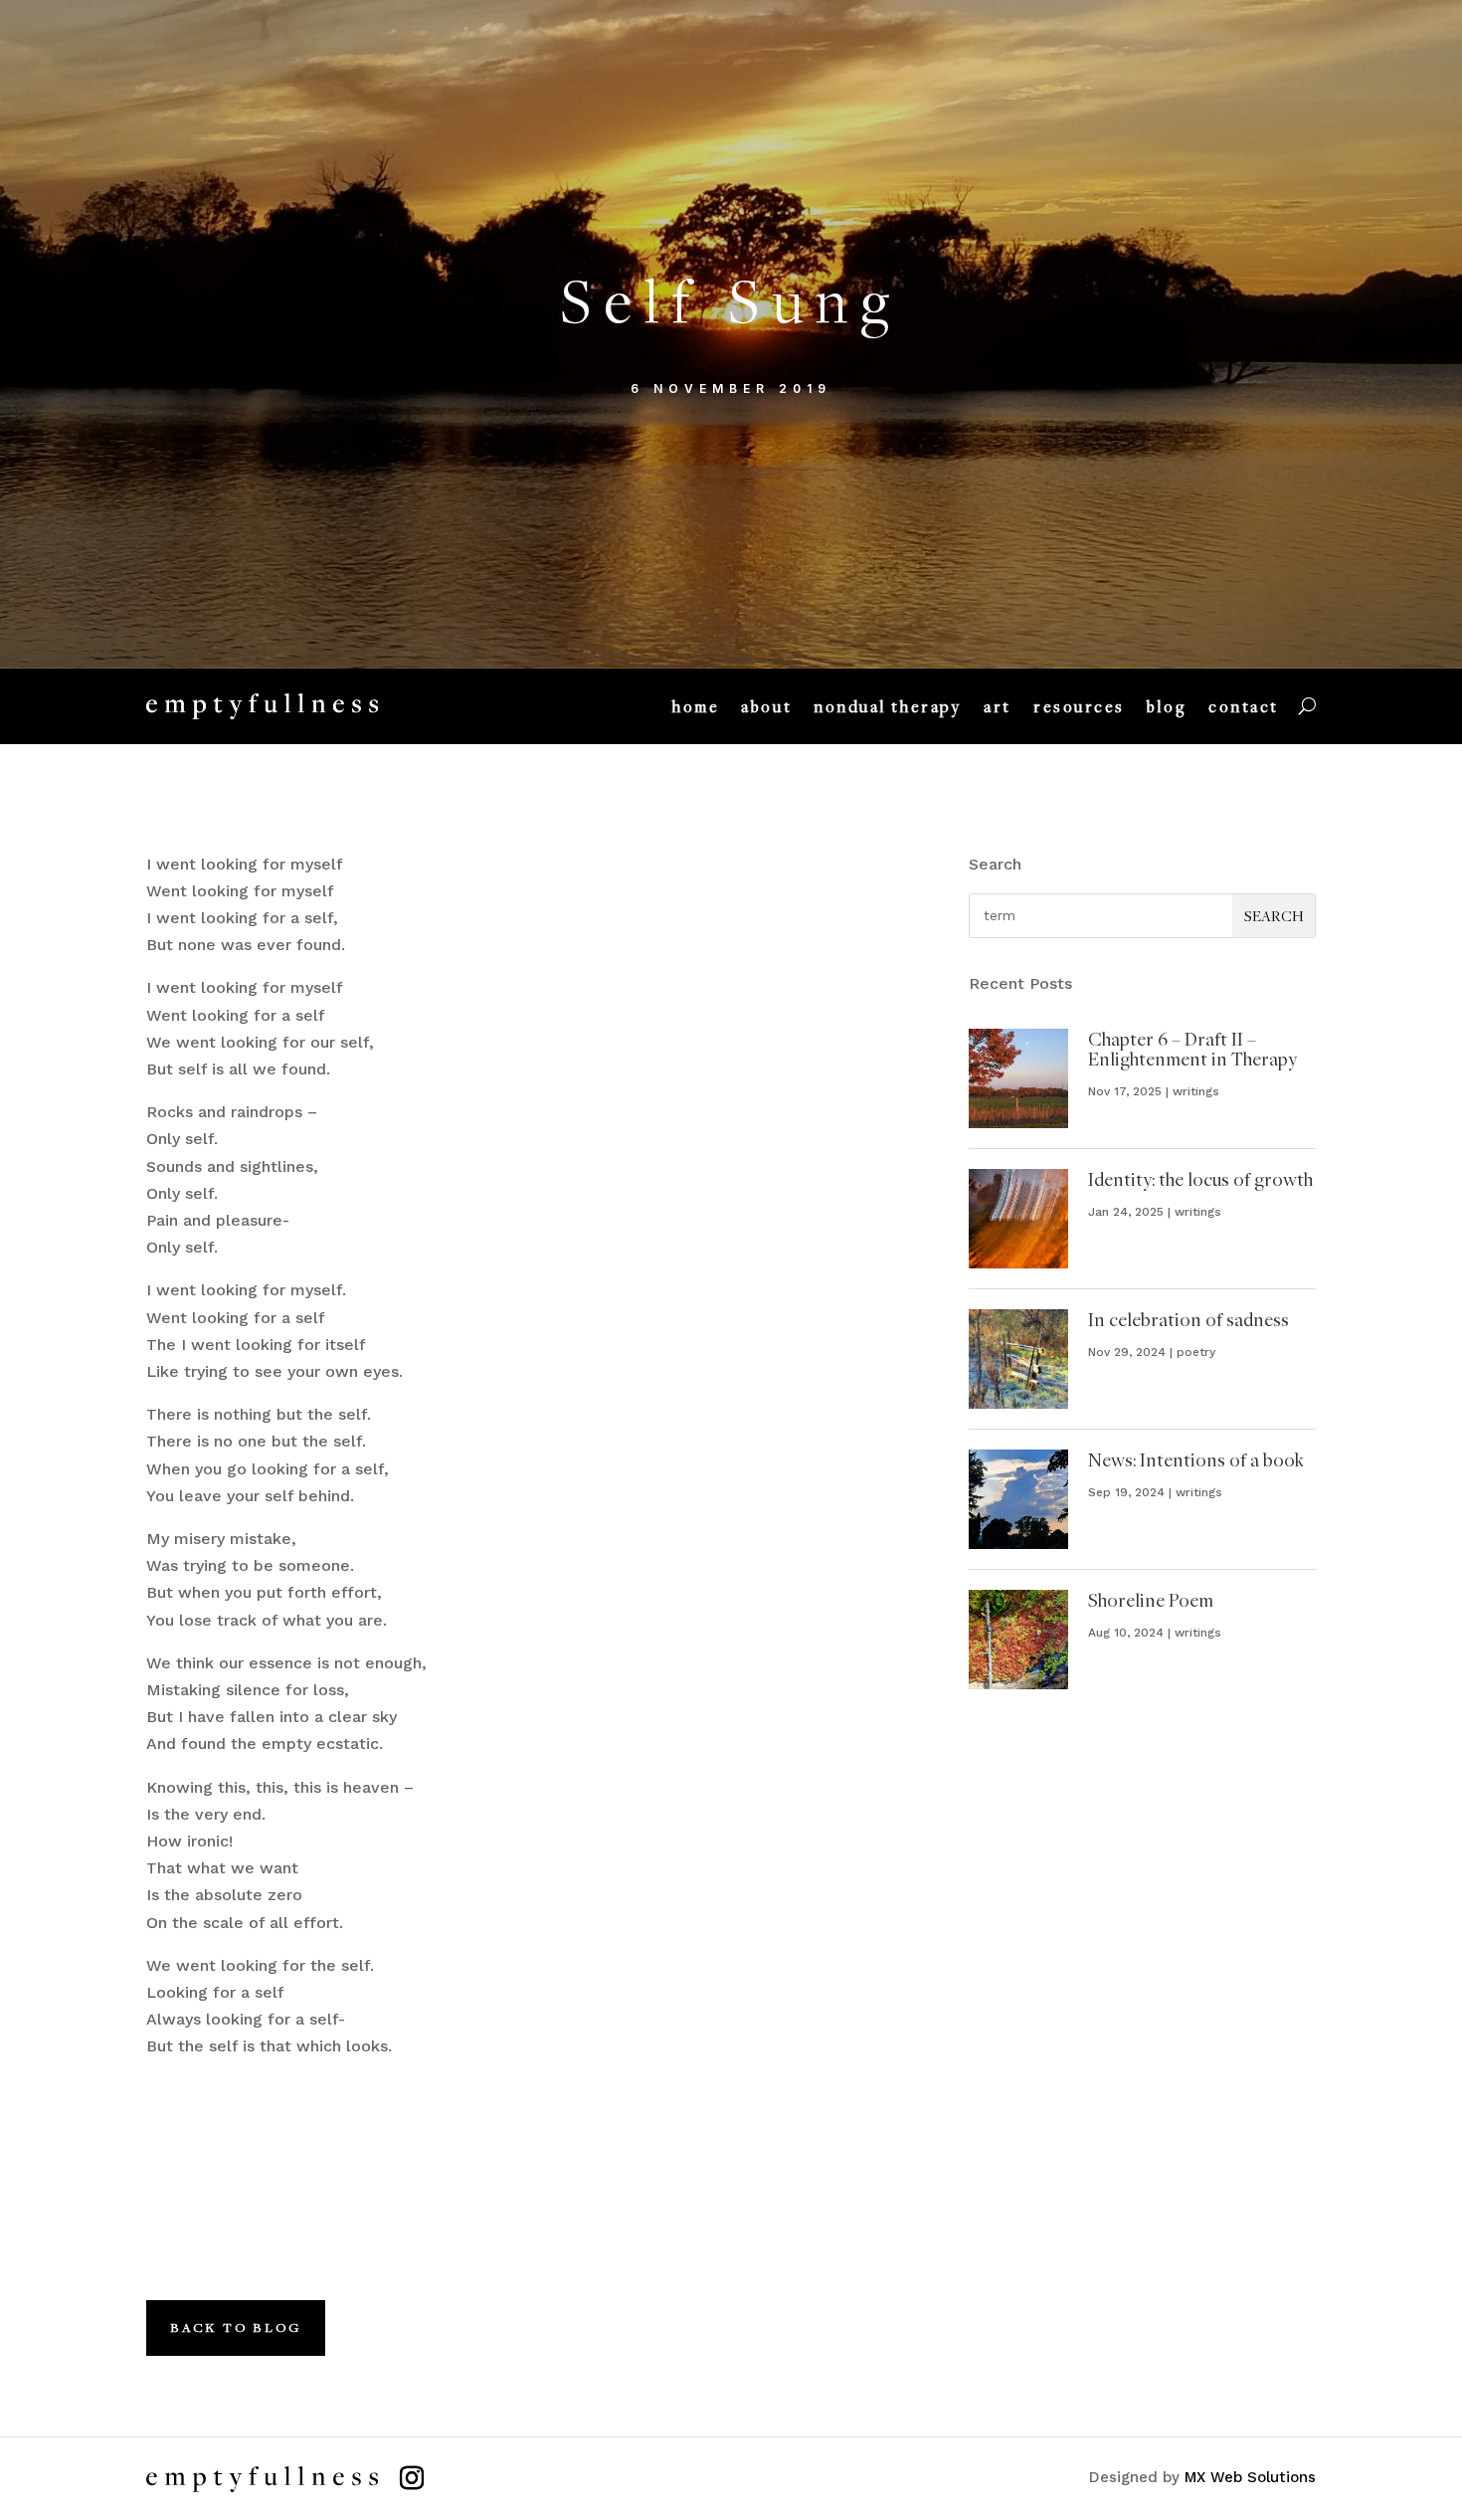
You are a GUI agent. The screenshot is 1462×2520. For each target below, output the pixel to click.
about (766, 706)
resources (1079, 706)
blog (1167, 706)
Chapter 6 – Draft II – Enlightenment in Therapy (1192, 1049)
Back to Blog (236, 2327)
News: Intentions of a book (1196, 1459)
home (696, 706)
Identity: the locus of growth (1200, 1179)
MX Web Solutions (1250, 2477)
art (998, 706)
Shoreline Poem (1151, 1600)
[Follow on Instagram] (412, 2478)
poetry (1196, 1352)
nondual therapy (888, 706)
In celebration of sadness (1188, 1319)
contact (1244, 706)
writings (1196, 1091)
